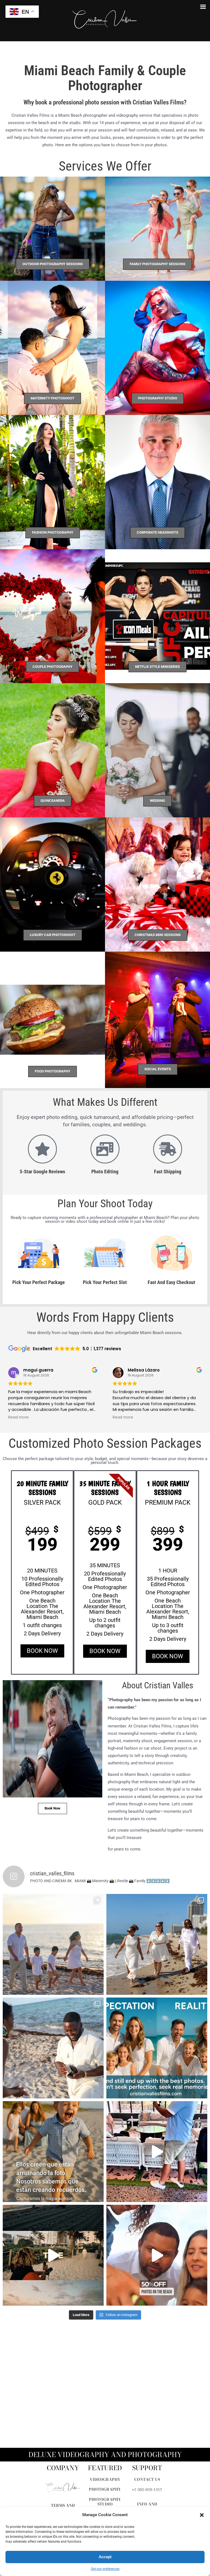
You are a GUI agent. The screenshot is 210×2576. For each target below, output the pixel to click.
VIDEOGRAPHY (105, 2479)
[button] (202, 2515)
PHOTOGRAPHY (105, 2489)
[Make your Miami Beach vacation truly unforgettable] (53, 1944)
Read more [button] (18, 1417)
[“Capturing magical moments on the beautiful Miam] (53, 2048)
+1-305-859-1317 (147, 2490)
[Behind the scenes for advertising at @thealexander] (157, 2152)
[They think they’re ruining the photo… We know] (53, 2152)
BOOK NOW (42, 1651)
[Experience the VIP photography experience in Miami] (53, 2255)
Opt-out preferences (105, 2569)
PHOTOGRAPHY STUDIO (105, 2502)
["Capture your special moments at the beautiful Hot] (157, 1944)
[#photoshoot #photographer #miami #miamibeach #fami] (157, 2255)
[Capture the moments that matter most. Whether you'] (157, 2048)
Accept (105, 2557)
